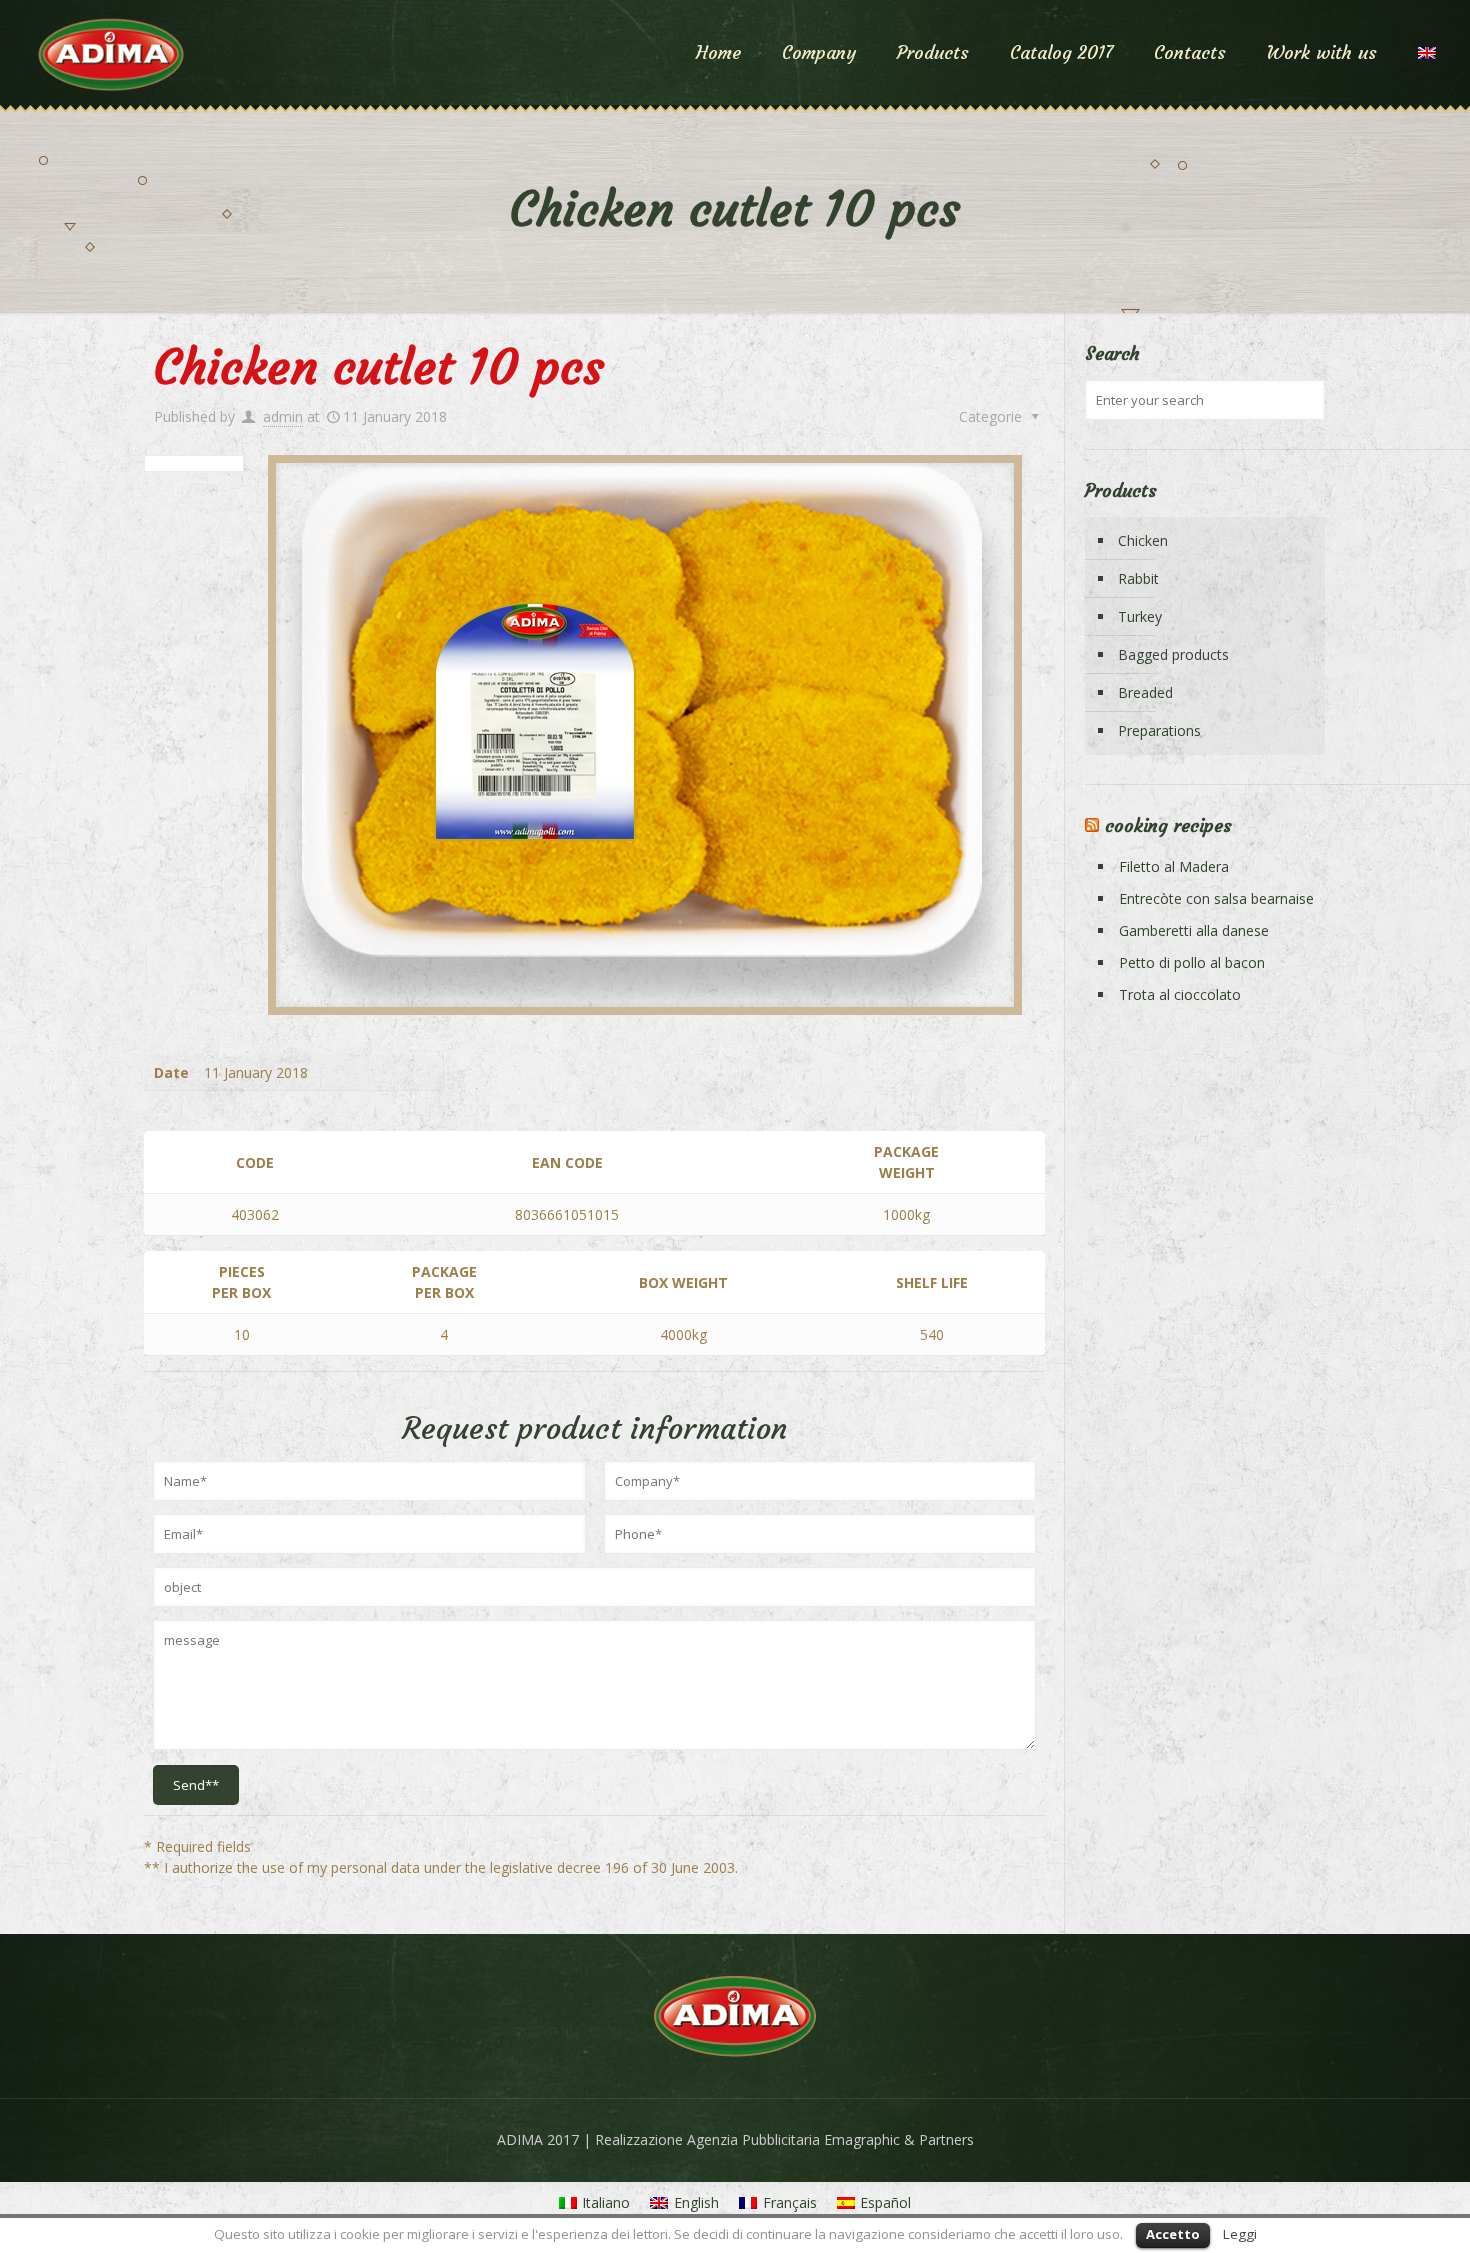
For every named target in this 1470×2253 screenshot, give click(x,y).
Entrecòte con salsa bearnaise (1216, 898)
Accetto (1173, 2234)
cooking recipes (1168, 825)
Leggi (1240, 2234)
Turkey (1140, 616)
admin (283, 416)
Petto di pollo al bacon (1192, 962)
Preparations (1159, 730)
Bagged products (1173, 654)
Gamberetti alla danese (1194, 930)
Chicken (1143, 540)
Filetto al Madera (1174, 866)
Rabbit (1138, 578)
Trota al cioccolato (1180, 994)
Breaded (1145, 692)
